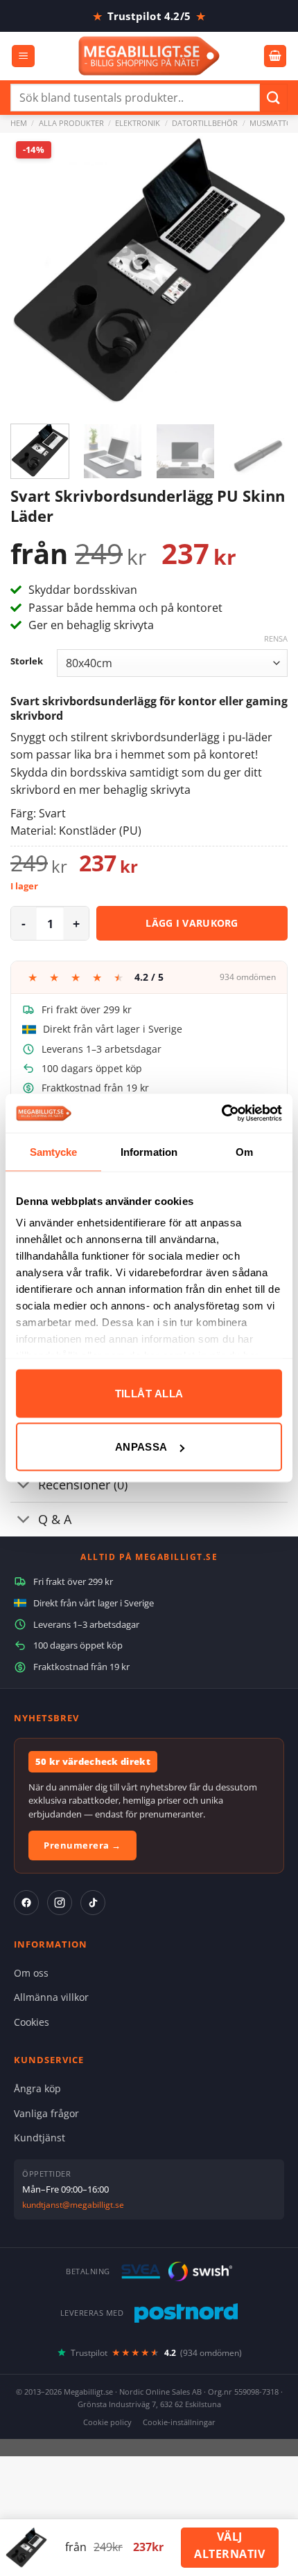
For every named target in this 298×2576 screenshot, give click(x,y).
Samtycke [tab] (54, 1151)
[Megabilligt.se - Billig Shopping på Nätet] (149, 56)
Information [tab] (149, 1151)
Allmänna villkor (51, 1997)
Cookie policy (107, 2422)
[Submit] (274, 97)
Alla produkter (71, 123)
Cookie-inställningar (179, 2422)
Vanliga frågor (46, 2113)
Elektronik (138, 123)
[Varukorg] (275, 56)
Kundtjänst (40, 2138)
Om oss (31, 1973)
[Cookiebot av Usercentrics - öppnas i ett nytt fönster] (221, 1114)
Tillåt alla (149, 1393)
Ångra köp (37, 2088)
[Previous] (33, 271)
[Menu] (23, 56)
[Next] (265, 271)
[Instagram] (60, 1903)
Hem (19, 123)
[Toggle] (24, 1486)
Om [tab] (244, 1151)
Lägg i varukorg (192, 923)
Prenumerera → (82, 1845)
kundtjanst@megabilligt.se (73, 2205)
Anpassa (141, 1447)
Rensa (276, 639)
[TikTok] (93, 1903)
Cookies (32, 2022)
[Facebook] (26, 1903)
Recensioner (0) (83, 1485)
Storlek (27, 662)
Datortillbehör (205, 123)
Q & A (55, 1519)
